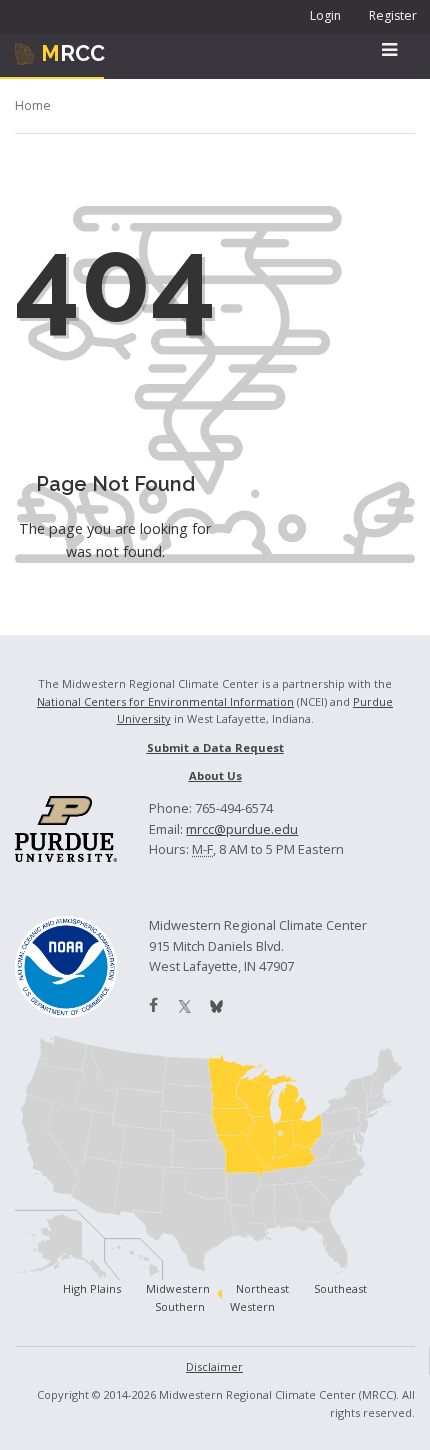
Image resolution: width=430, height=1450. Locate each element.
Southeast (340, 1288)
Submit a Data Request (215, 747)
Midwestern (178, 1288)
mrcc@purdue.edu (242, 829)
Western (252, 1306)
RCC (73, 53)
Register (393, 15)
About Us (215, 775)
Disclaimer (214, 1366)
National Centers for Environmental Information (165, 701)
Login (325, 15)
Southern (180, 1306)
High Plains (92, 1288)
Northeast (262, 1288)
